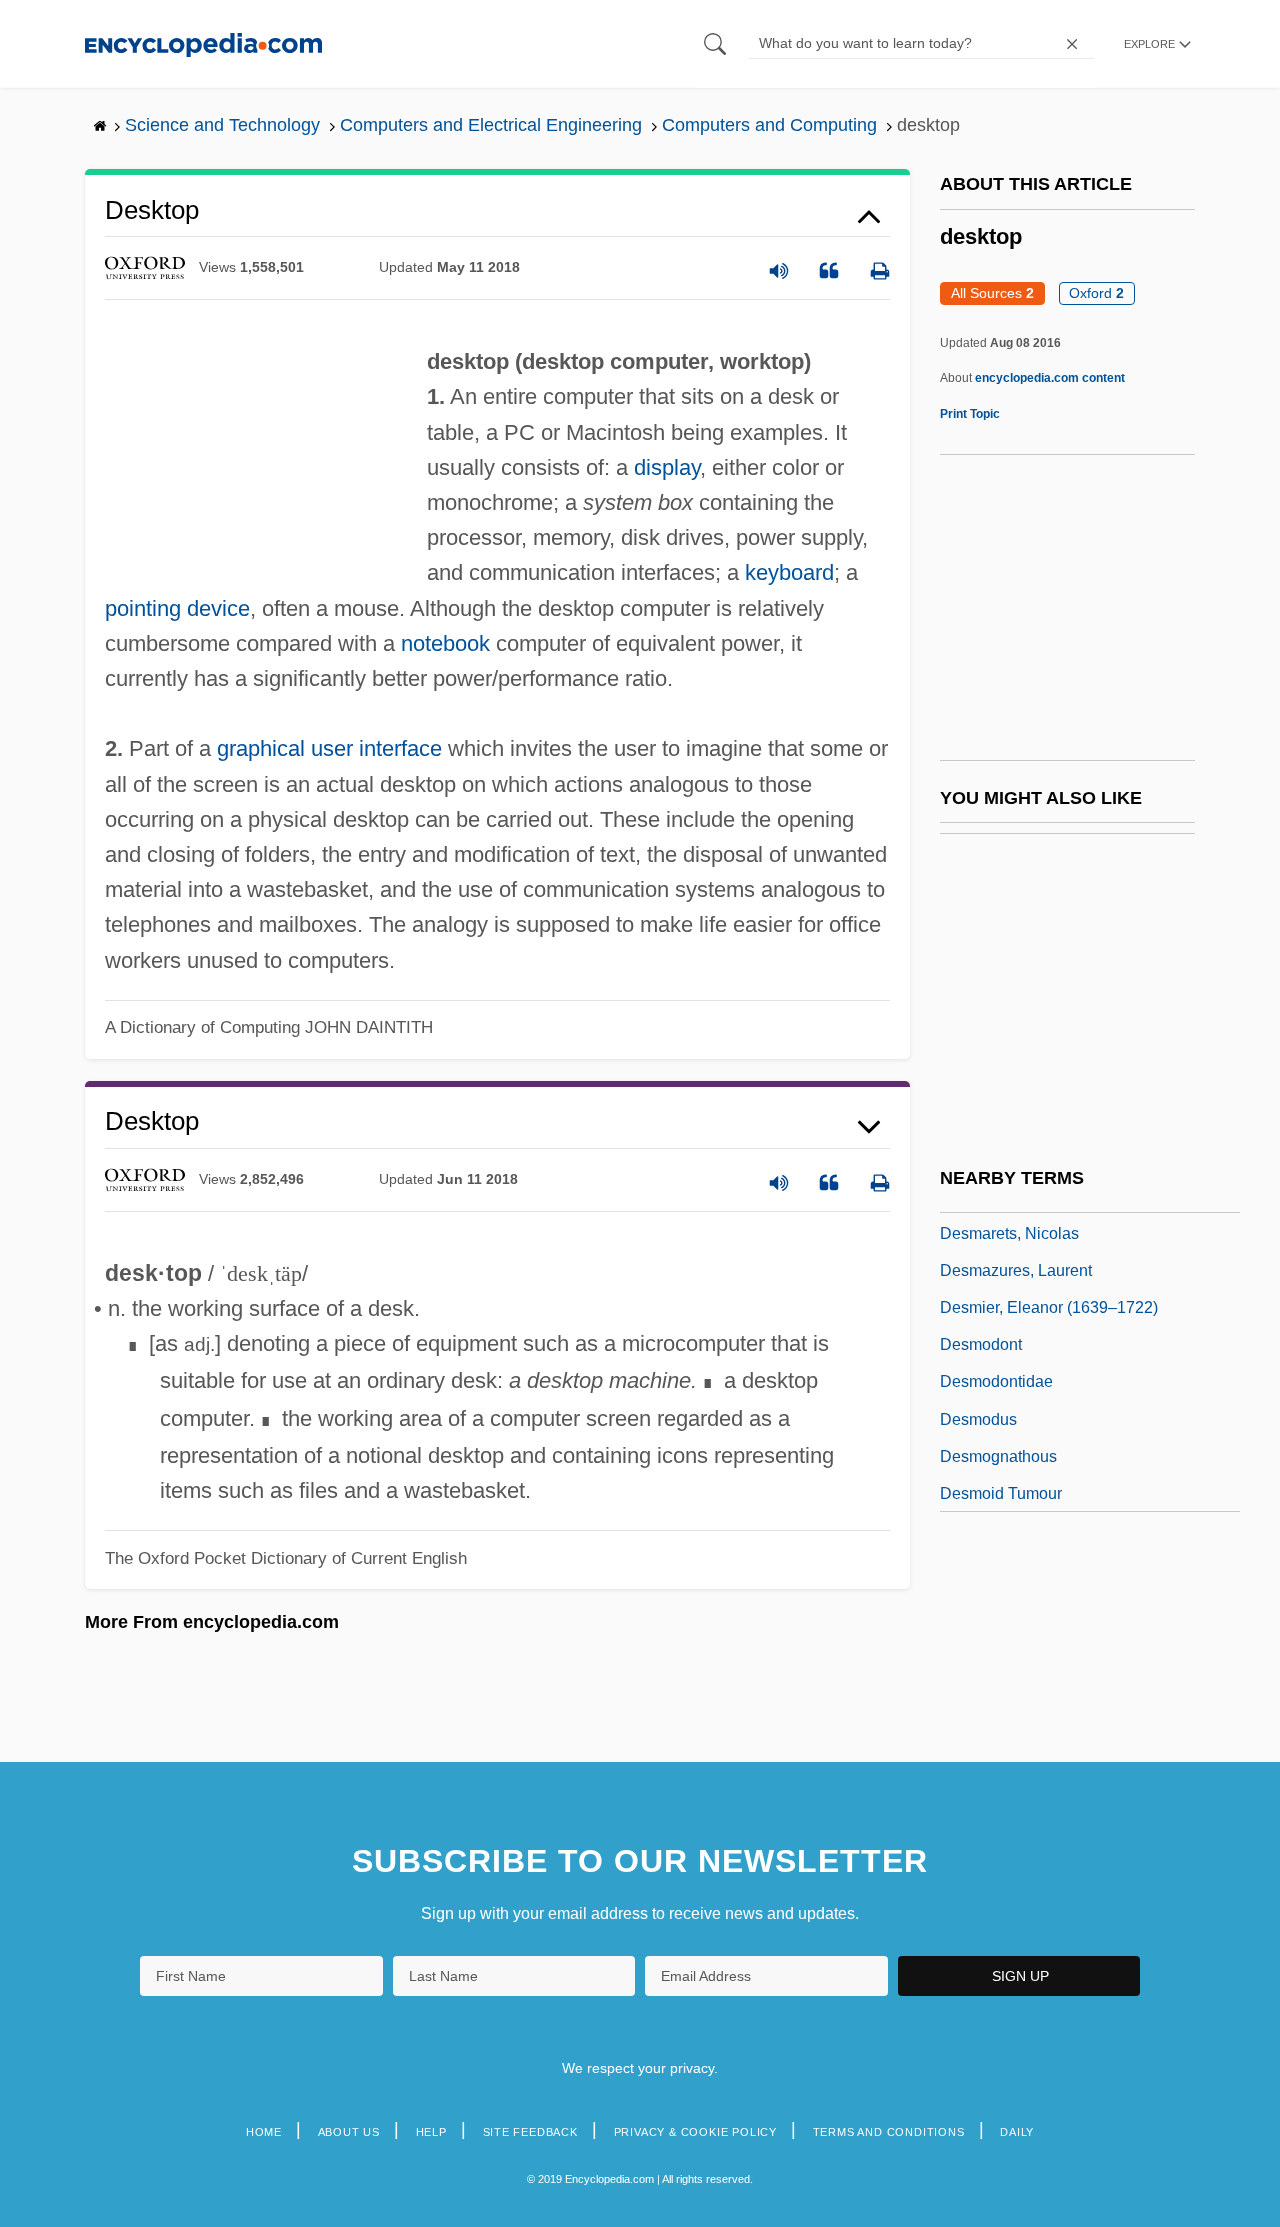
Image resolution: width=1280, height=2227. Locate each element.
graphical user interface (329, 748)
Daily (1017, 2132)
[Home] (203, 43)
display (667, 467)
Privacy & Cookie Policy (695, 2132)
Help (431, 2132)
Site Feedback (530, 2132)
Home (264, 2132)
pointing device (177, 608)
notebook (445, 643)
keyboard (789, 572)
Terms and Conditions (889, 2132)
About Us (349, 2132)
